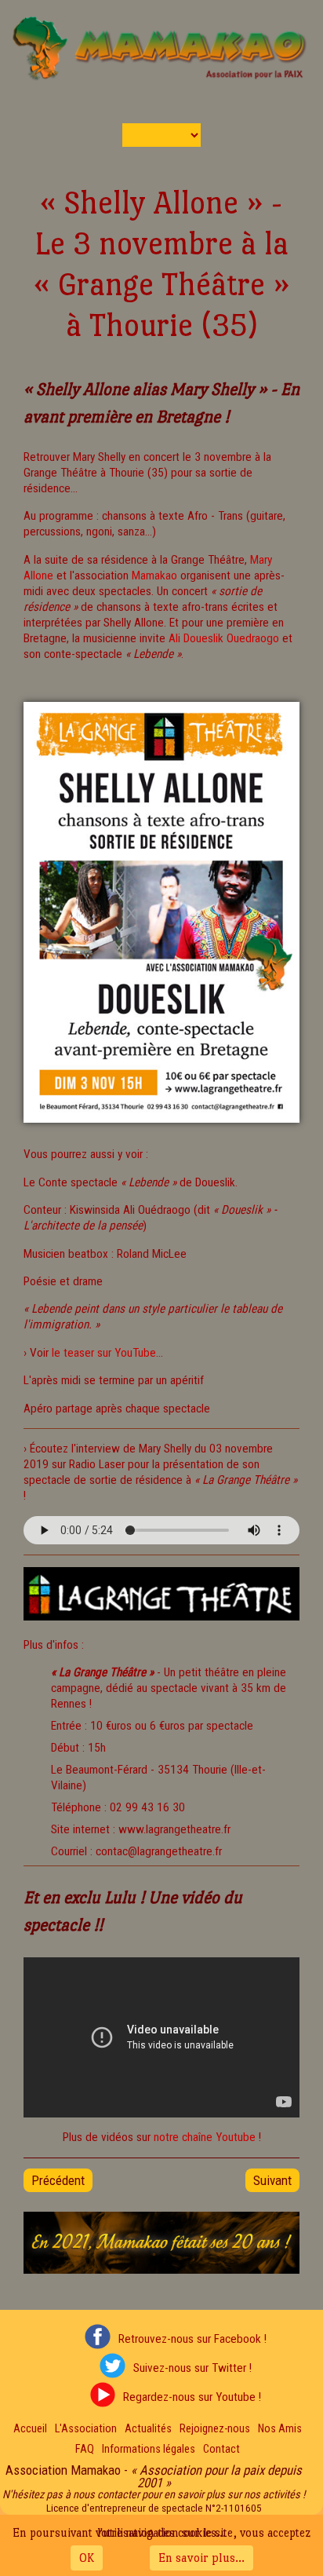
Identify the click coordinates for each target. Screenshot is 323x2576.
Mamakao (154, 575)
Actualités (148, 2429)
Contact (221, 2449)
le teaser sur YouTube (104, 1353)
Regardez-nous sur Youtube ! (192, 2397)
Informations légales (149, 2449)
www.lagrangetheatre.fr (174, 1829)
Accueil (30, 2429)
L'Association (86, 2429)
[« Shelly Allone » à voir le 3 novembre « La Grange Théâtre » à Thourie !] (161, 1127)
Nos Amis (280, 2429)
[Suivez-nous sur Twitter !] (108, 2368)
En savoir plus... (201, 2558)
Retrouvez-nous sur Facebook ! (192, 2339)
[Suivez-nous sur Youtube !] (99, 2397)
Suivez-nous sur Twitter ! (192, 2368)
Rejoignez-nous (215, 2429)
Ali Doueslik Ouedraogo (224, 638)
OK (87, 2558)
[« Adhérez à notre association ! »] (161, 2270)
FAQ (85, 2449)
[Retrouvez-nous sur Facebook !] (93, 2339)
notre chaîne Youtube (205, 2137)
